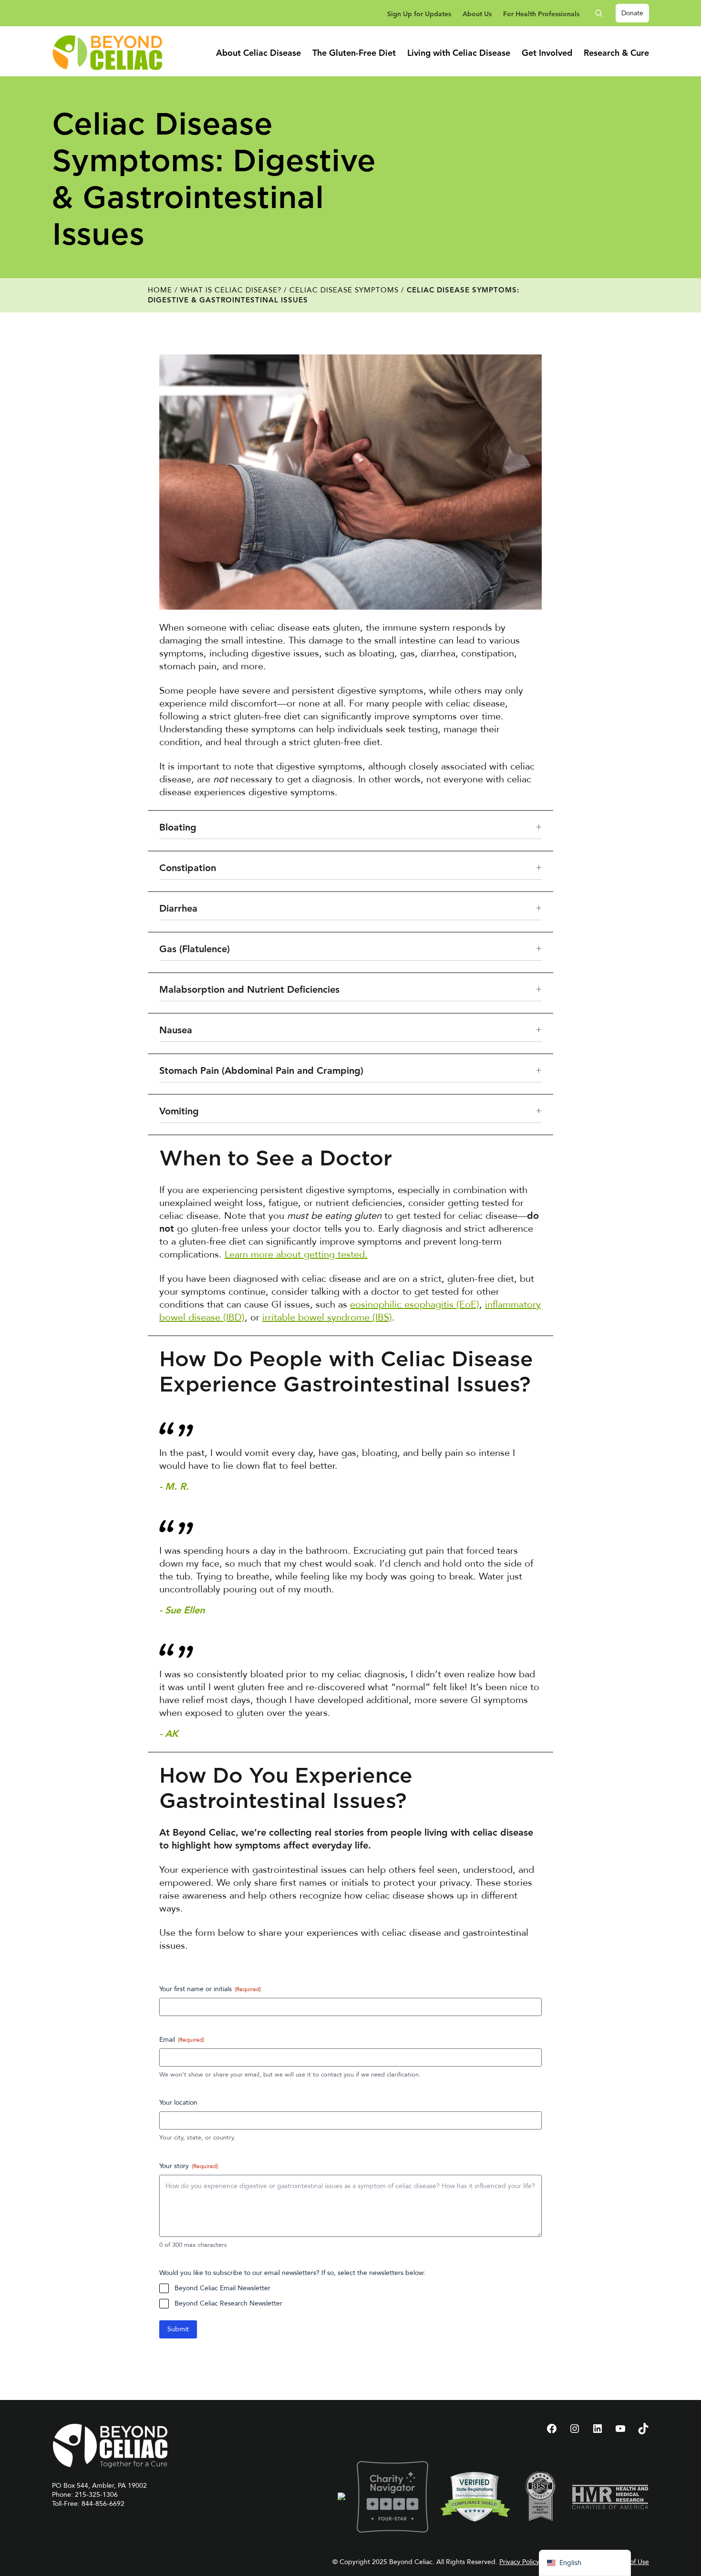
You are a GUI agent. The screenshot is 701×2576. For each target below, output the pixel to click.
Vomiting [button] (179, 1112)
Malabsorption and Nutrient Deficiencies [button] (249, 990)
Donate (632, 13)
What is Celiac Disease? (231, 290)
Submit (178, 2329)
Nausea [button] (176, 1031)
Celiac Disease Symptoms (344, 290)
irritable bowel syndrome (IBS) (327, 1317)
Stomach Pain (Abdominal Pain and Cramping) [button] (261, 1071)
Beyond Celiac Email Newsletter (222, 2288)
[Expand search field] (602, 13)
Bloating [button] (178, 828)
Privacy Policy (519, 2562)
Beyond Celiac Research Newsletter (228, 2303)
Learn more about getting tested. (296, 1254)
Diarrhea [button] (178, 909)
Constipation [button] (188, 869)
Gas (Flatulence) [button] (195, 950)
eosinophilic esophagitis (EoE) (415, 1304)
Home (160, 290)
